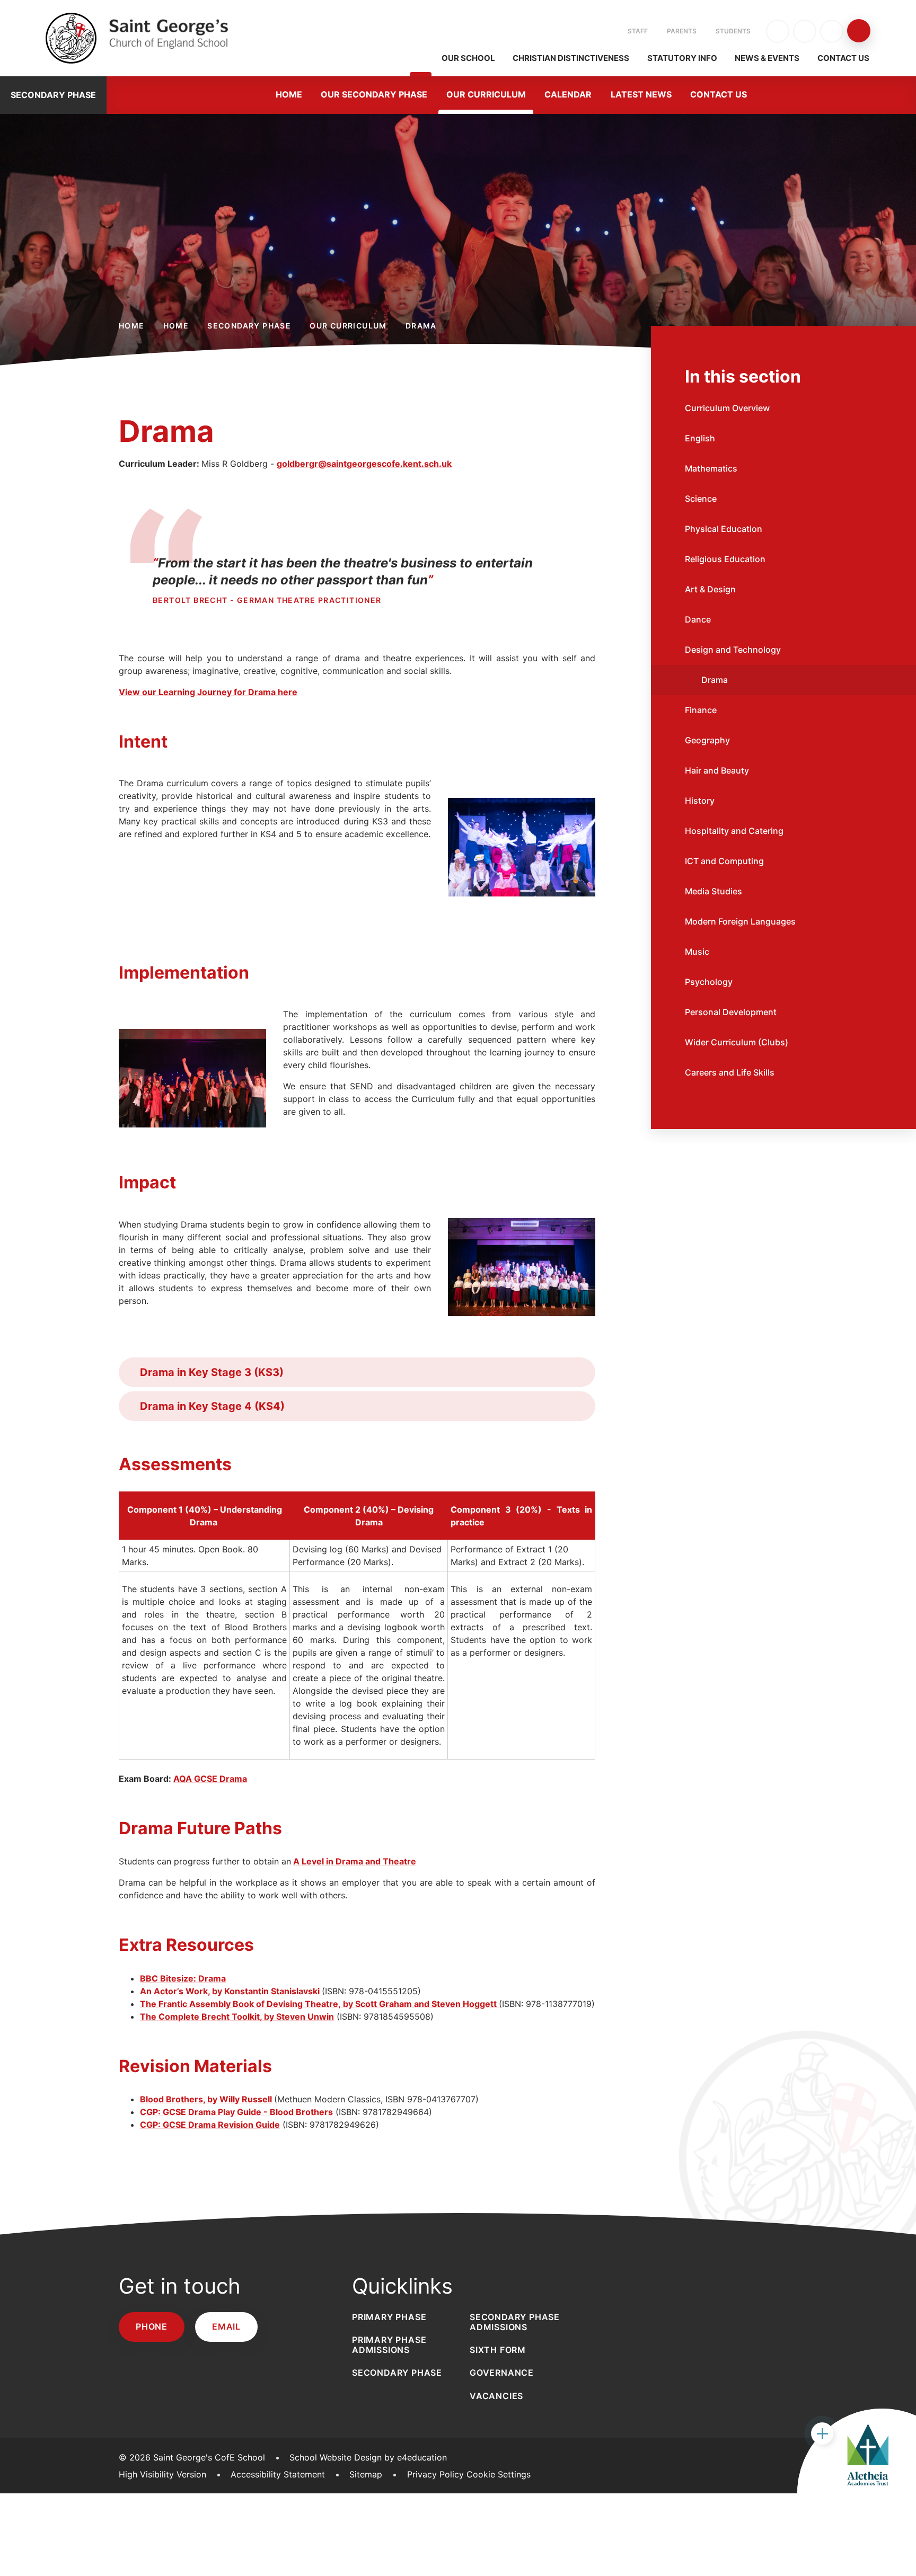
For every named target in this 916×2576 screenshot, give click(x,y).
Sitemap (366, 2474)
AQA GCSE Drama (210, 1779)
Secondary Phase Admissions (515, 2322)
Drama (421, 326)
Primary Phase (389, 2317)
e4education (422, 2457)
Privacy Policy (435, 2474)
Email (226, 2326)
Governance (502, 2373)
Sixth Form (498, 2350)
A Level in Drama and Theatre (355, 1861)
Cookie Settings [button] (499, 2474)
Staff (638, 31)
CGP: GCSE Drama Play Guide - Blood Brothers (236, 2112)
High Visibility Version (162, 2474)
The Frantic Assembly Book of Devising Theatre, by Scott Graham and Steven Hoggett (319, 2004)
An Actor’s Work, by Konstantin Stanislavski (231, 1991)
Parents (682, 31)
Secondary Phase (249, 326)
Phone (152, 2326)
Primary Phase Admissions (389, 2345)
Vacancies (496, 2396)
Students (733, 31)
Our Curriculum (348, 326)
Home (132, 326)
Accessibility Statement (278, 2474)
